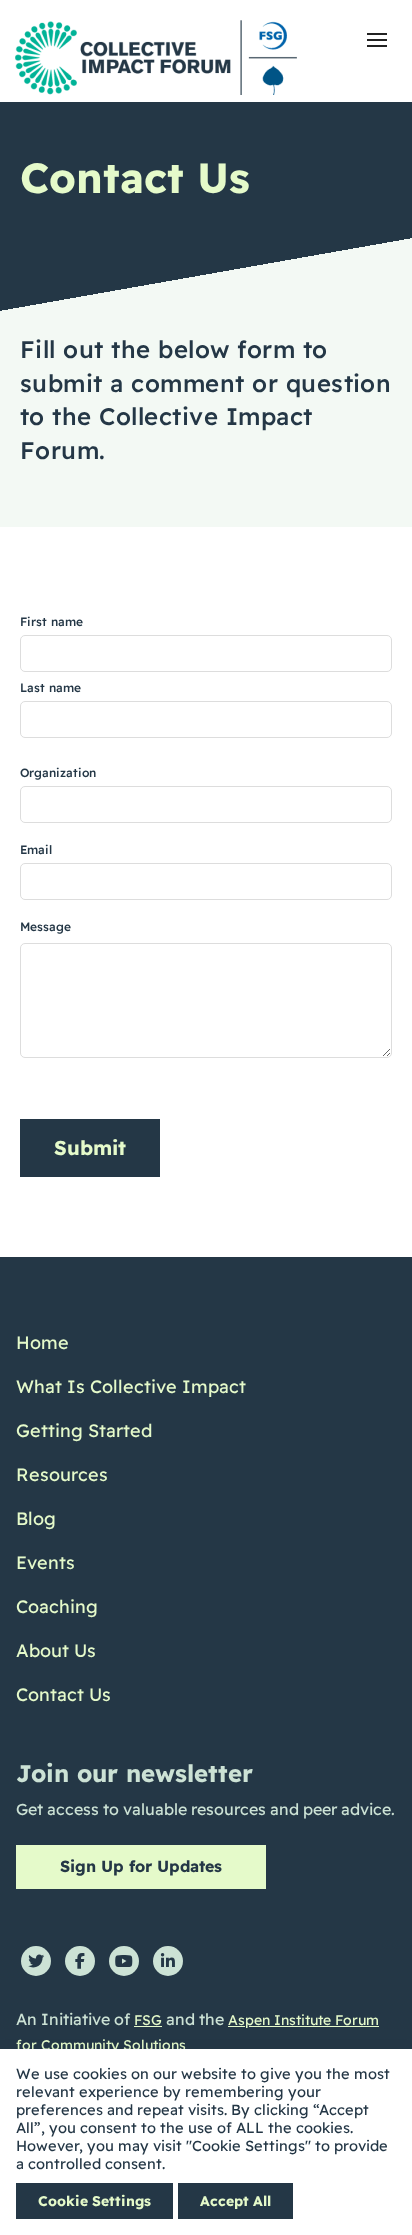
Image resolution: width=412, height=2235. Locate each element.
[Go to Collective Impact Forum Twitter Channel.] (36, 1961)
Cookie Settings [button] (94, 2201)
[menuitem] (131, 1343)
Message (45, 926)
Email (36, 849)
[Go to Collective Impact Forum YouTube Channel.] (124, 1961)
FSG (148, 2020)
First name (51, 621)
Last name (50, 687)
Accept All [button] (235, 2201)
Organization (58, 772)
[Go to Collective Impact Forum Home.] (156, 57)
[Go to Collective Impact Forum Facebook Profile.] (80, 1961)
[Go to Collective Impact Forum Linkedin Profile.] (168, 1961)
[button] (377, 40)
